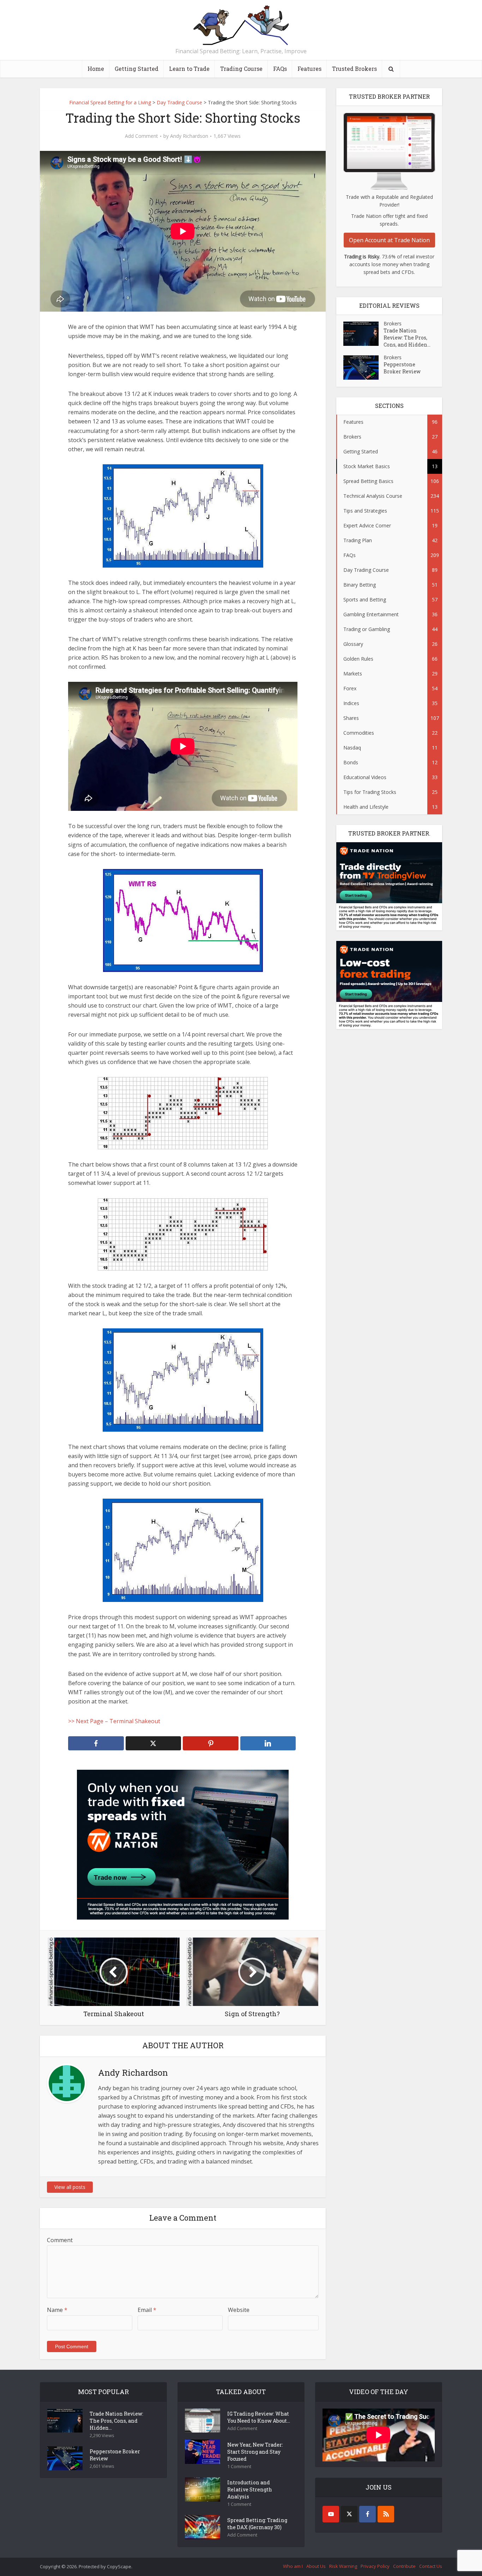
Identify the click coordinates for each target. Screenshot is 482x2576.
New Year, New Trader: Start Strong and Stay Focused (255, 2452)
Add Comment (141, 136)
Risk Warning (343, 2566)
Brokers (393, 323)
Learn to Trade (189, 69)
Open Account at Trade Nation (389, 240)
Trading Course (241, 69)
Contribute (404, 2566)
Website (239, 2310)
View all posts (70, 2187)
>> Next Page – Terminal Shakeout (114, 1721)
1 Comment (239, 2467)
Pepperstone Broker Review (402, 368)
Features (309, 69)
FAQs (280, 69)
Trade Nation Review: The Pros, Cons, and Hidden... (407, 338)
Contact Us (431, 2566)
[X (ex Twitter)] (349, 2514)
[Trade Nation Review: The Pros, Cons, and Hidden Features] (363, 334)
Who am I (293, 2566)
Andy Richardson (189, 136)
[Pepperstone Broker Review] (363, 368)
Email (147, 2310)
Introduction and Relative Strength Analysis (250, 2489)
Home (96, 69)
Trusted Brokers (354, 69)
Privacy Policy (375, 2566)
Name (57, 2310)
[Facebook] (367, 2514)
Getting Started (137, 69)
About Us (316, 2566)
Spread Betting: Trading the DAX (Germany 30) (257, 2524)
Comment (60, 2240)
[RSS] (386, 2514)
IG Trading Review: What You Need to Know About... (259, 2417)
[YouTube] (331, 2514)
